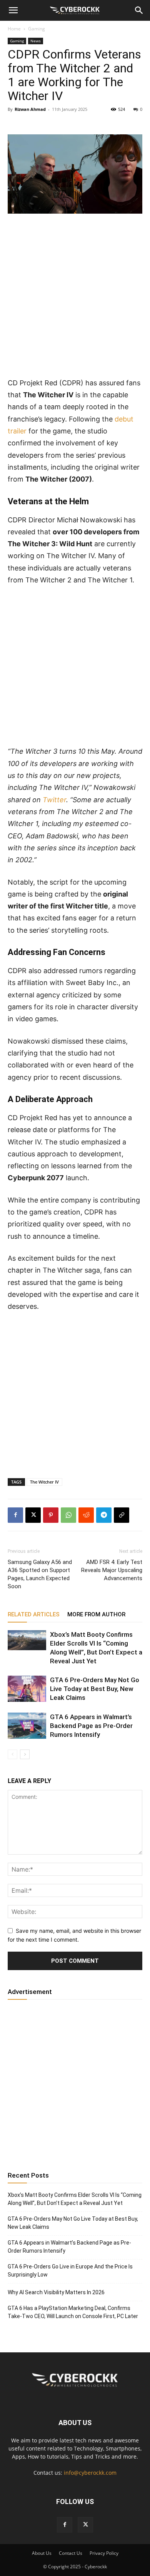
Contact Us (71, 2553)
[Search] (139, 10)
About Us (42, 2553)
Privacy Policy (104, 2553)
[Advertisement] (75, 299)
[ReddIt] (86, 1515)
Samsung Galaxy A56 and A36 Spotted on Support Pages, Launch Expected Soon (40, 1574)
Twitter (54, 800)
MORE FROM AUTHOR (96, 1614)
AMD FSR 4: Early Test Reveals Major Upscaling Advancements (112, 1570)
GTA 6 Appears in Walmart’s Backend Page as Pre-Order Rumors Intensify (91, 1726)
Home (14, 29)
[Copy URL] (122, 1515)
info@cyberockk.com (90, 2473)
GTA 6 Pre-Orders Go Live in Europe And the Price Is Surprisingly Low (70, 2271)
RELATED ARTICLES (34, 1614)
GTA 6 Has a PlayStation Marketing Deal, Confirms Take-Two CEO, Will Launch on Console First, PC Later (73, 2312)
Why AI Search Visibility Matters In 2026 (56, 2292)
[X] (33, 1515)
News (36, 41)
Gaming (37, 29)
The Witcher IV (44, 1482)
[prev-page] (12, 1754)
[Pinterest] (51, 1515)
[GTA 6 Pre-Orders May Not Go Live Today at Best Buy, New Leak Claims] (27, 1689)
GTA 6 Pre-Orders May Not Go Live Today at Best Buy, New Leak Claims (95, 1689)
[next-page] (25, 1754)
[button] (13, 10)
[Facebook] (15, 1515)
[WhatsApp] (68, 1515)
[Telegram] (104, 1515)
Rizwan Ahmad (30, 109)
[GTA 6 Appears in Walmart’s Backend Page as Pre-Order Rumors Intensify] (27, 1726)
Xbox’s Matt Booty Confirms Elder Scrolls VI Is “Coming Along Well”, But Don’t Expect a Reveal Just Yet (75, 2199)
